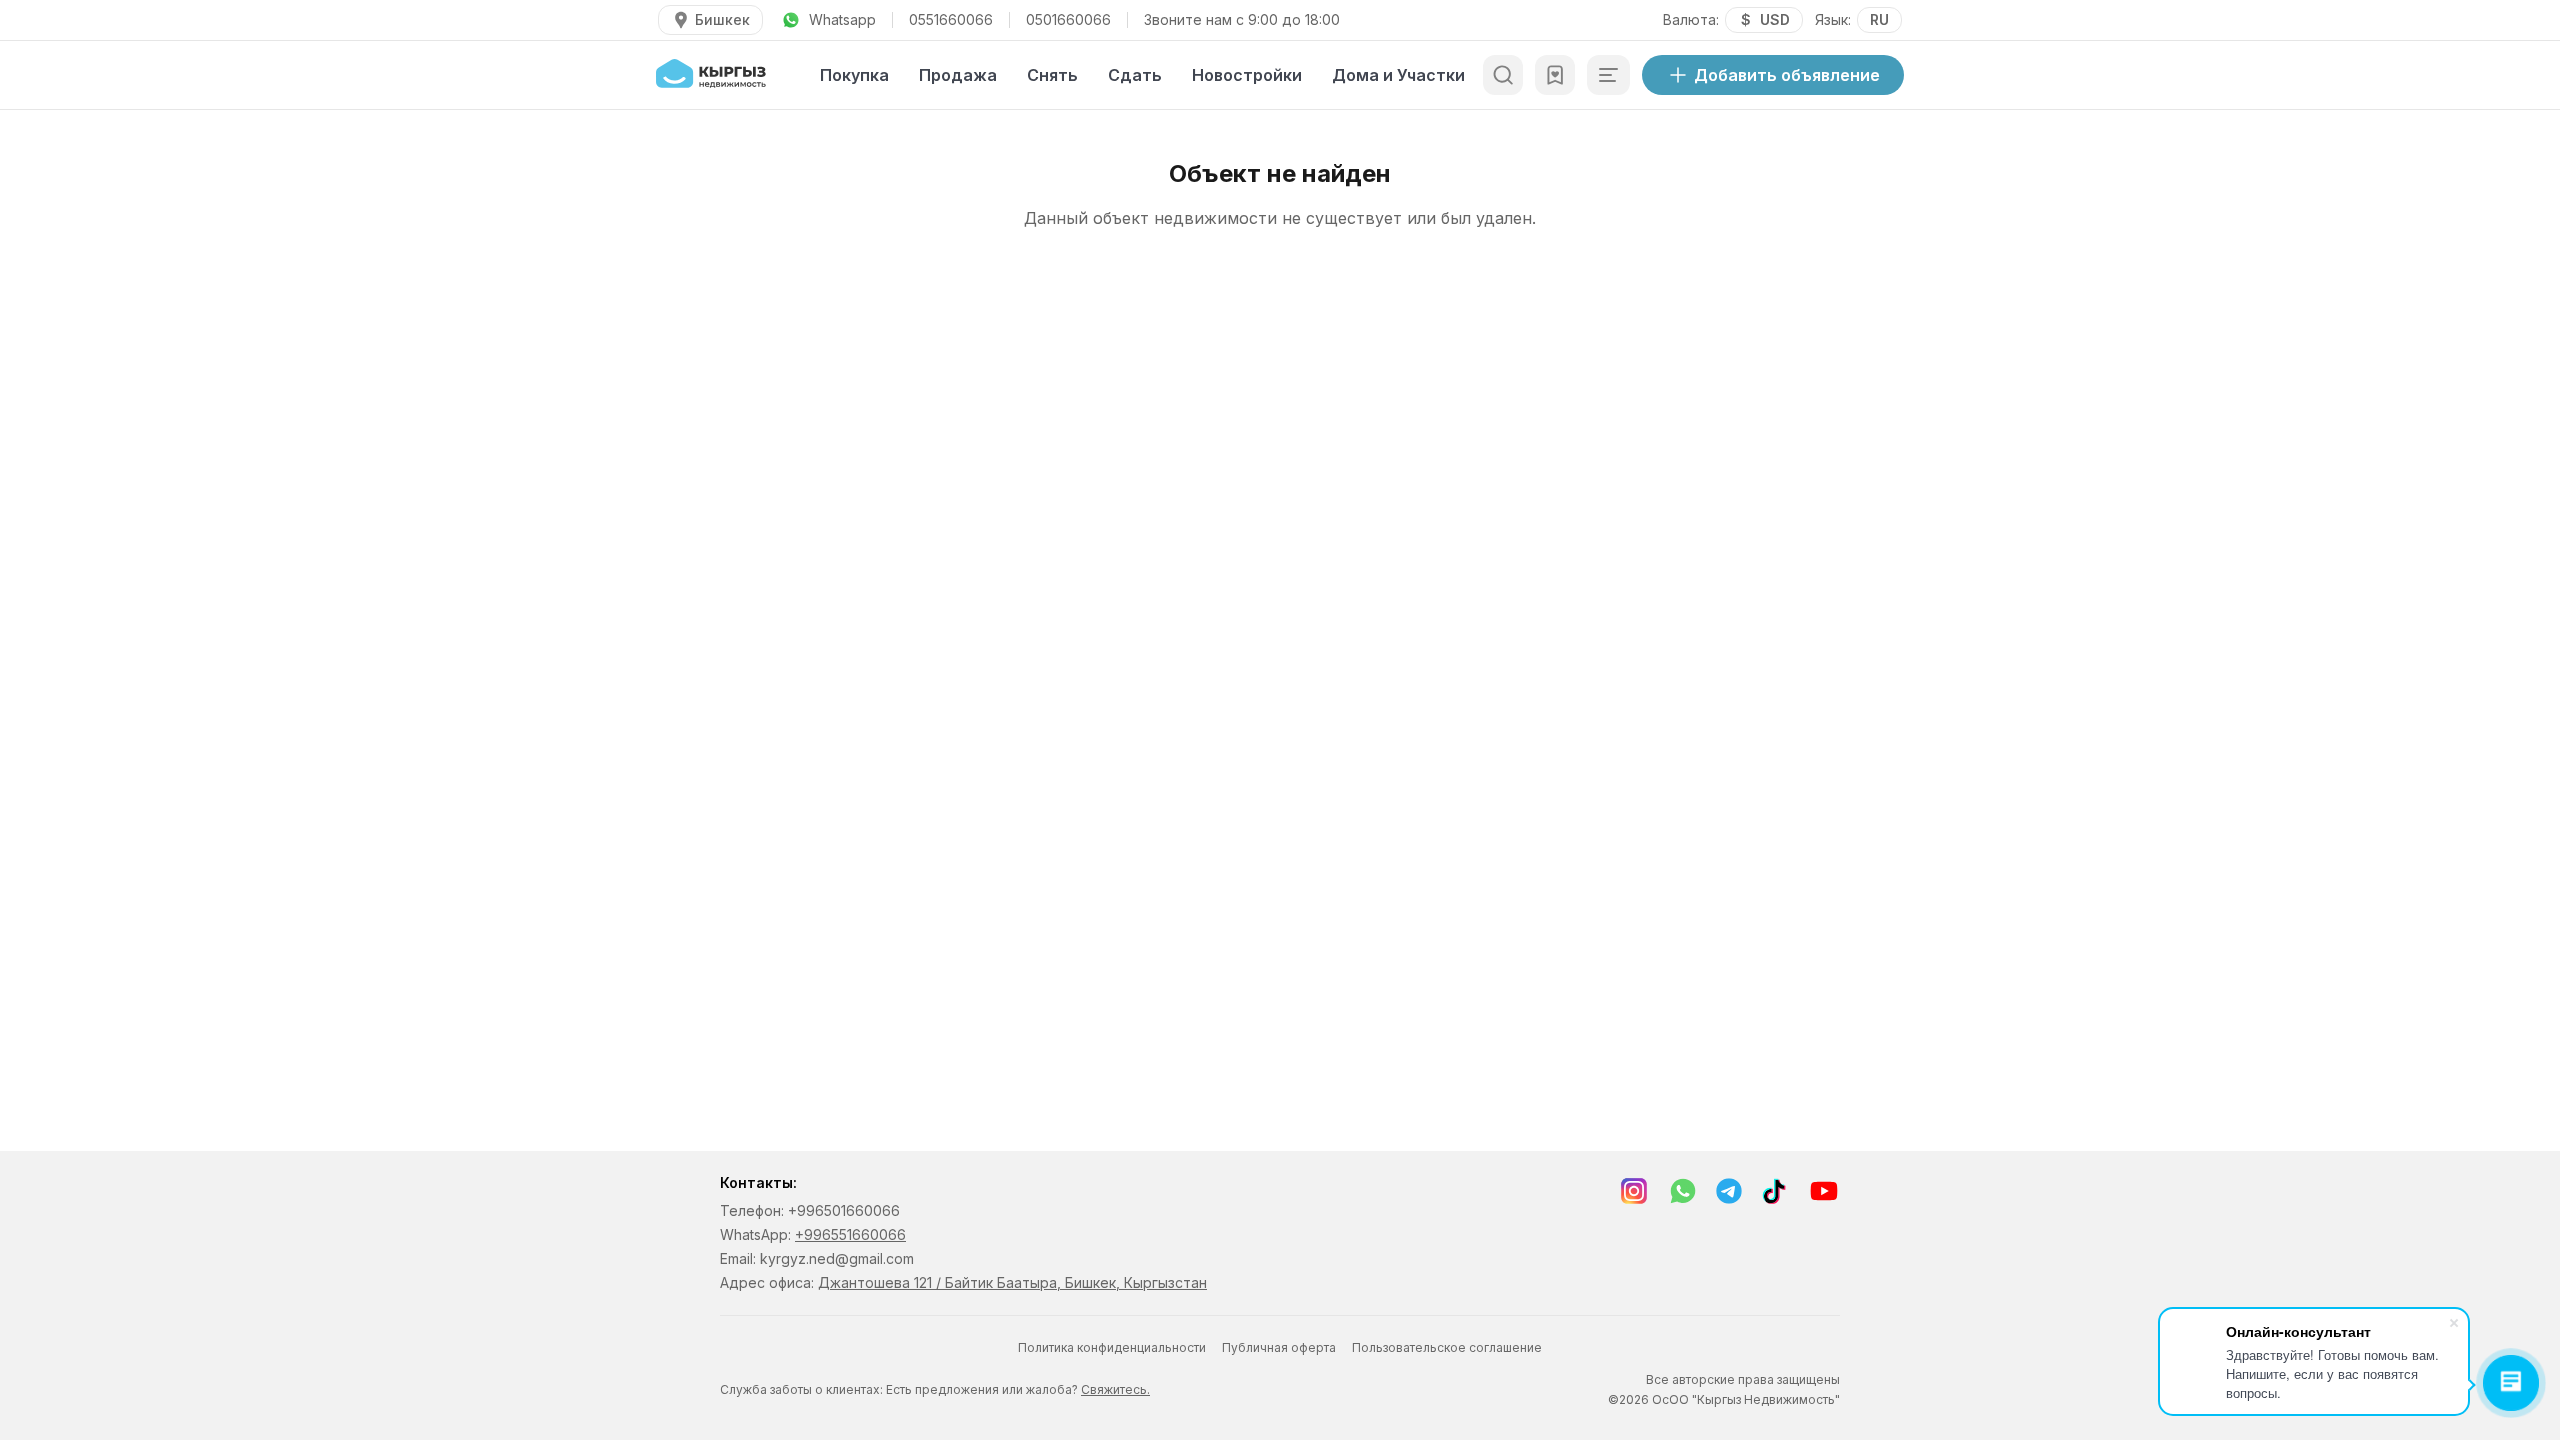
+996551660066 (850, 1234)
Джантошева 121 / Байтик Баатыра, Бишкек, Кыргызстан (1012, 1282)
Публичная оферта (1279, 1347)
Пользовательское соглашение (1447, 1347)
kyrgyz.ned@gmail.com (837, 1258)
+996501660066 (844, 1210)
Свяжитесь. (1115, 1389)
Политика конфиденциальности (1112, 1347)
